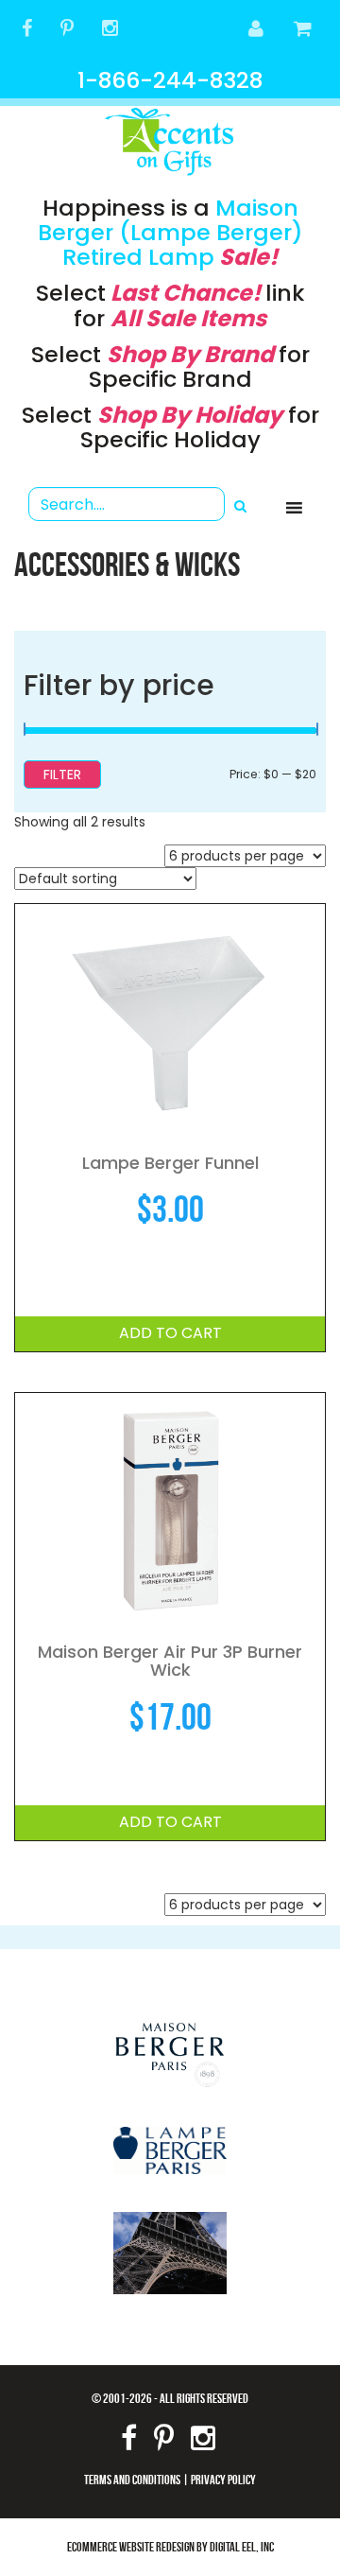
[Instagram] (110, 30)
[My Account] (257, 30)
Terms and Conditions (132, 2479)
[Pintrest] (67, 30)
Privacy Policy (223, 2479)
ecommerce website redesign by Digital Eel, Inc (170, 2546)
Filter (62, 775)
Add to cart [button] (170, 1333)
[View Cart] (304, 30)
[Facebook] (27, 30)
